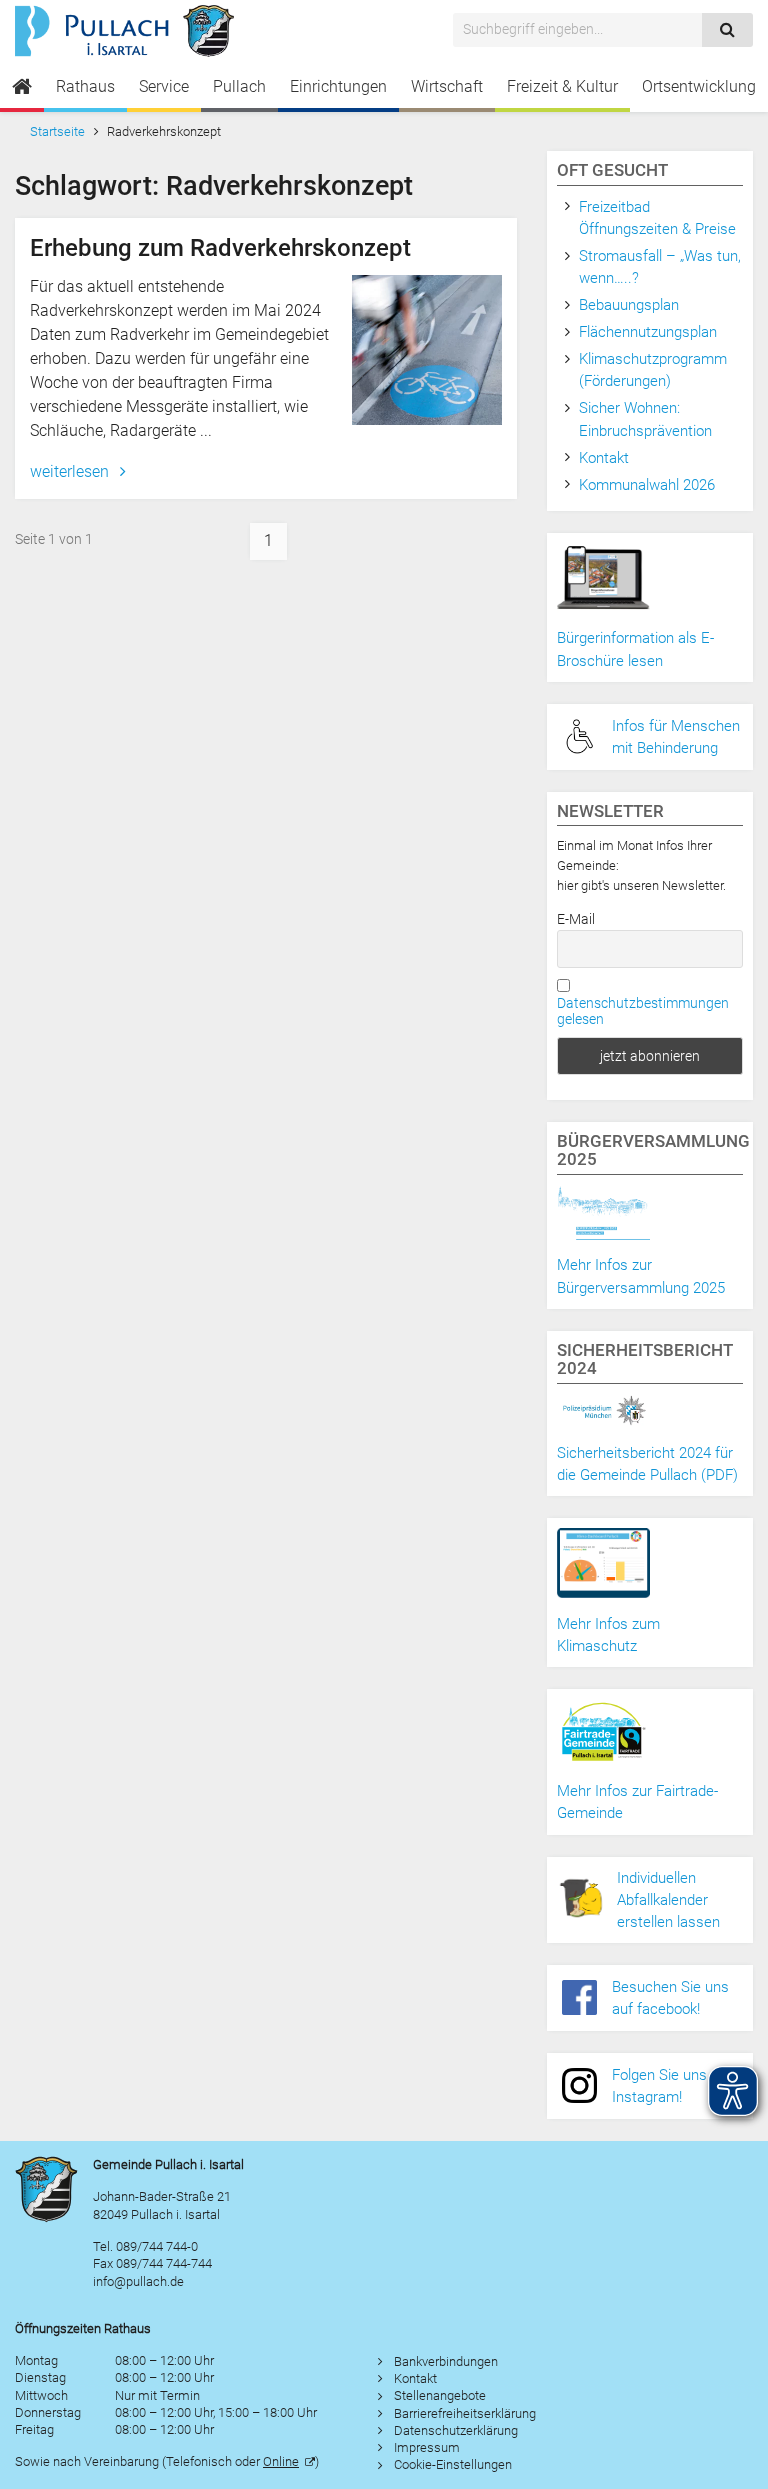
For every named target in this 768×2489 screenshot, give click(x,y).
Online (281, 2461)
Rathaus (85, 86)
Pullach (239, 86)
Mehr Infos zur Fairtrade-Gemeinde (637, 1802)
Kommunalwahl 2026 (647, 485)
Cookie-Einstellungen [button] (453, 2464)
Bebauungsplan (629, 305)
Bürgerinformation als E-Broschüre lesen (635, 649)
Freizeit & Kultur (562, 86)
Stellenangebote (440, 2395)
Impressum (427, 2447)
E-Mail (576, 919)
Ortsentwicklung (699, 86)
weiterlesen (71, 471)
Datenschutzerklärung (456, 2430)
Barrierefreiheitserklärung (465, 2413)
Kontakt (604, 458)
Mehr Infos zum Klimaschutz (608, 1635)
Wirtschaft (447, 86)
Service (164, 86)
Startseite (57, 131)
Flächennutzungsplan (648, 332)
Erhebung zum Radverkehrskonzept (220, 248)
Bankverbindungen (446, 2361)
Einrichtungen (338, 86)
